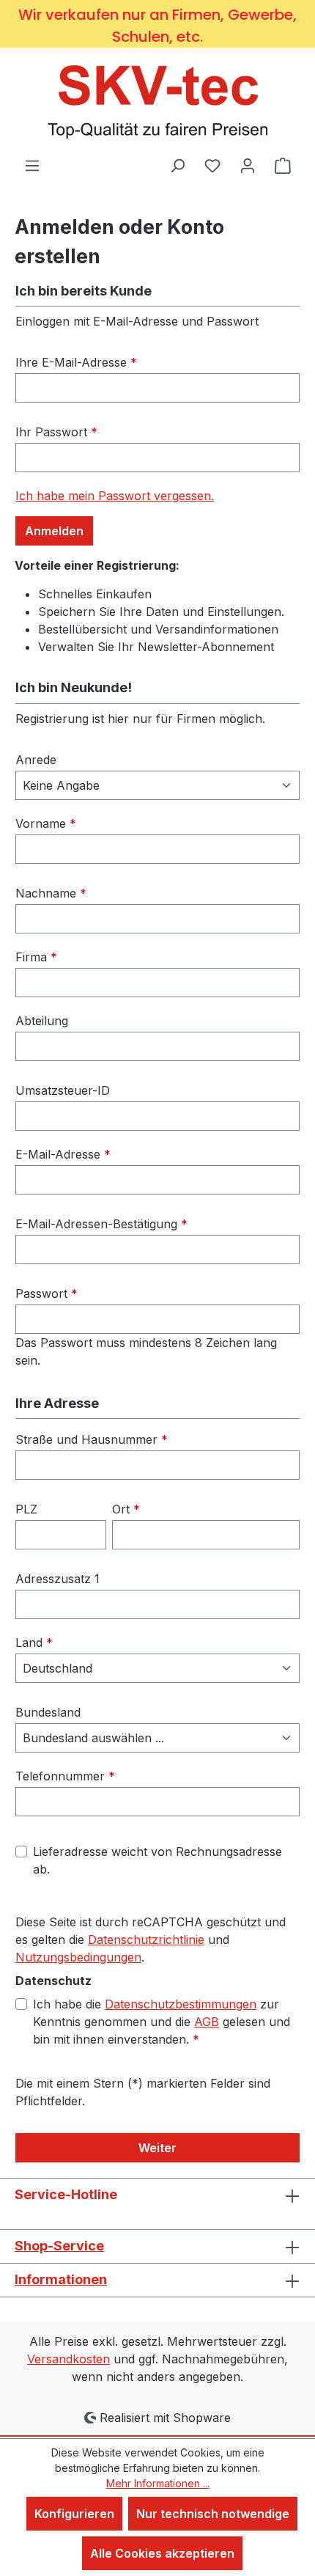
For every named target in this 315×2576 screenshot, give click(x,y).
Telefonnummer (65, 1776)
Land (34, 1643)
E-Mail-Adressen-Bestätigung (101, 1224)
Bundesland (48, 1712)
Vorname (46, 823)
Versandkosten (68, 2359)
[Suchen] (177, 165)
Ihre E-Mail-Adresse (76, 362)
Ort (126, 1509)
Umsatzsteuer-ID (63, 1090)
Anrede (36, 760)
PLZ (26, 1509)
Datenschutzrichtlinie (146, 1940)
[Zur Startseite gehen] (157, 102)
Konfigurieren (74, 2514)
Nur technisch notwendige (213, 2514)
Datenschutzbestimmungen (181, 2004)
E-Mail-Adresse (63, 1154)
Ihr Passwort (56, 432)
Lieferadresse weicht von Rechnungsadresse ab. (157, 1860)
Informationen (61, 2279)
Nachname (51, 893)
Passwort (47, 1293)
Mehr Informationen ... (158, 2483)
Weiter (157, 2148)
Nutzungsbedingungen (78, 1957)
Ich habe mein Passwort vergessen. (115, 496)
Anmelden (54, 531)
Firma (36, 957)
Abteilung (42, 1021)
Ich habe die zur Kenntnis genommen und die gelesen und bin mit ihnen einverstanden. (162, 2022)
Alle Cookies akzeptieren (162, 2553)
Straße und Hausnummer (92, 1439)
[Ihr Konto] (248, 165)
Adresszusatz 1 (58, 1579)
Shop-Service (59, 2246)
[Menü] (32, 165)
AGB (207, 2022)
